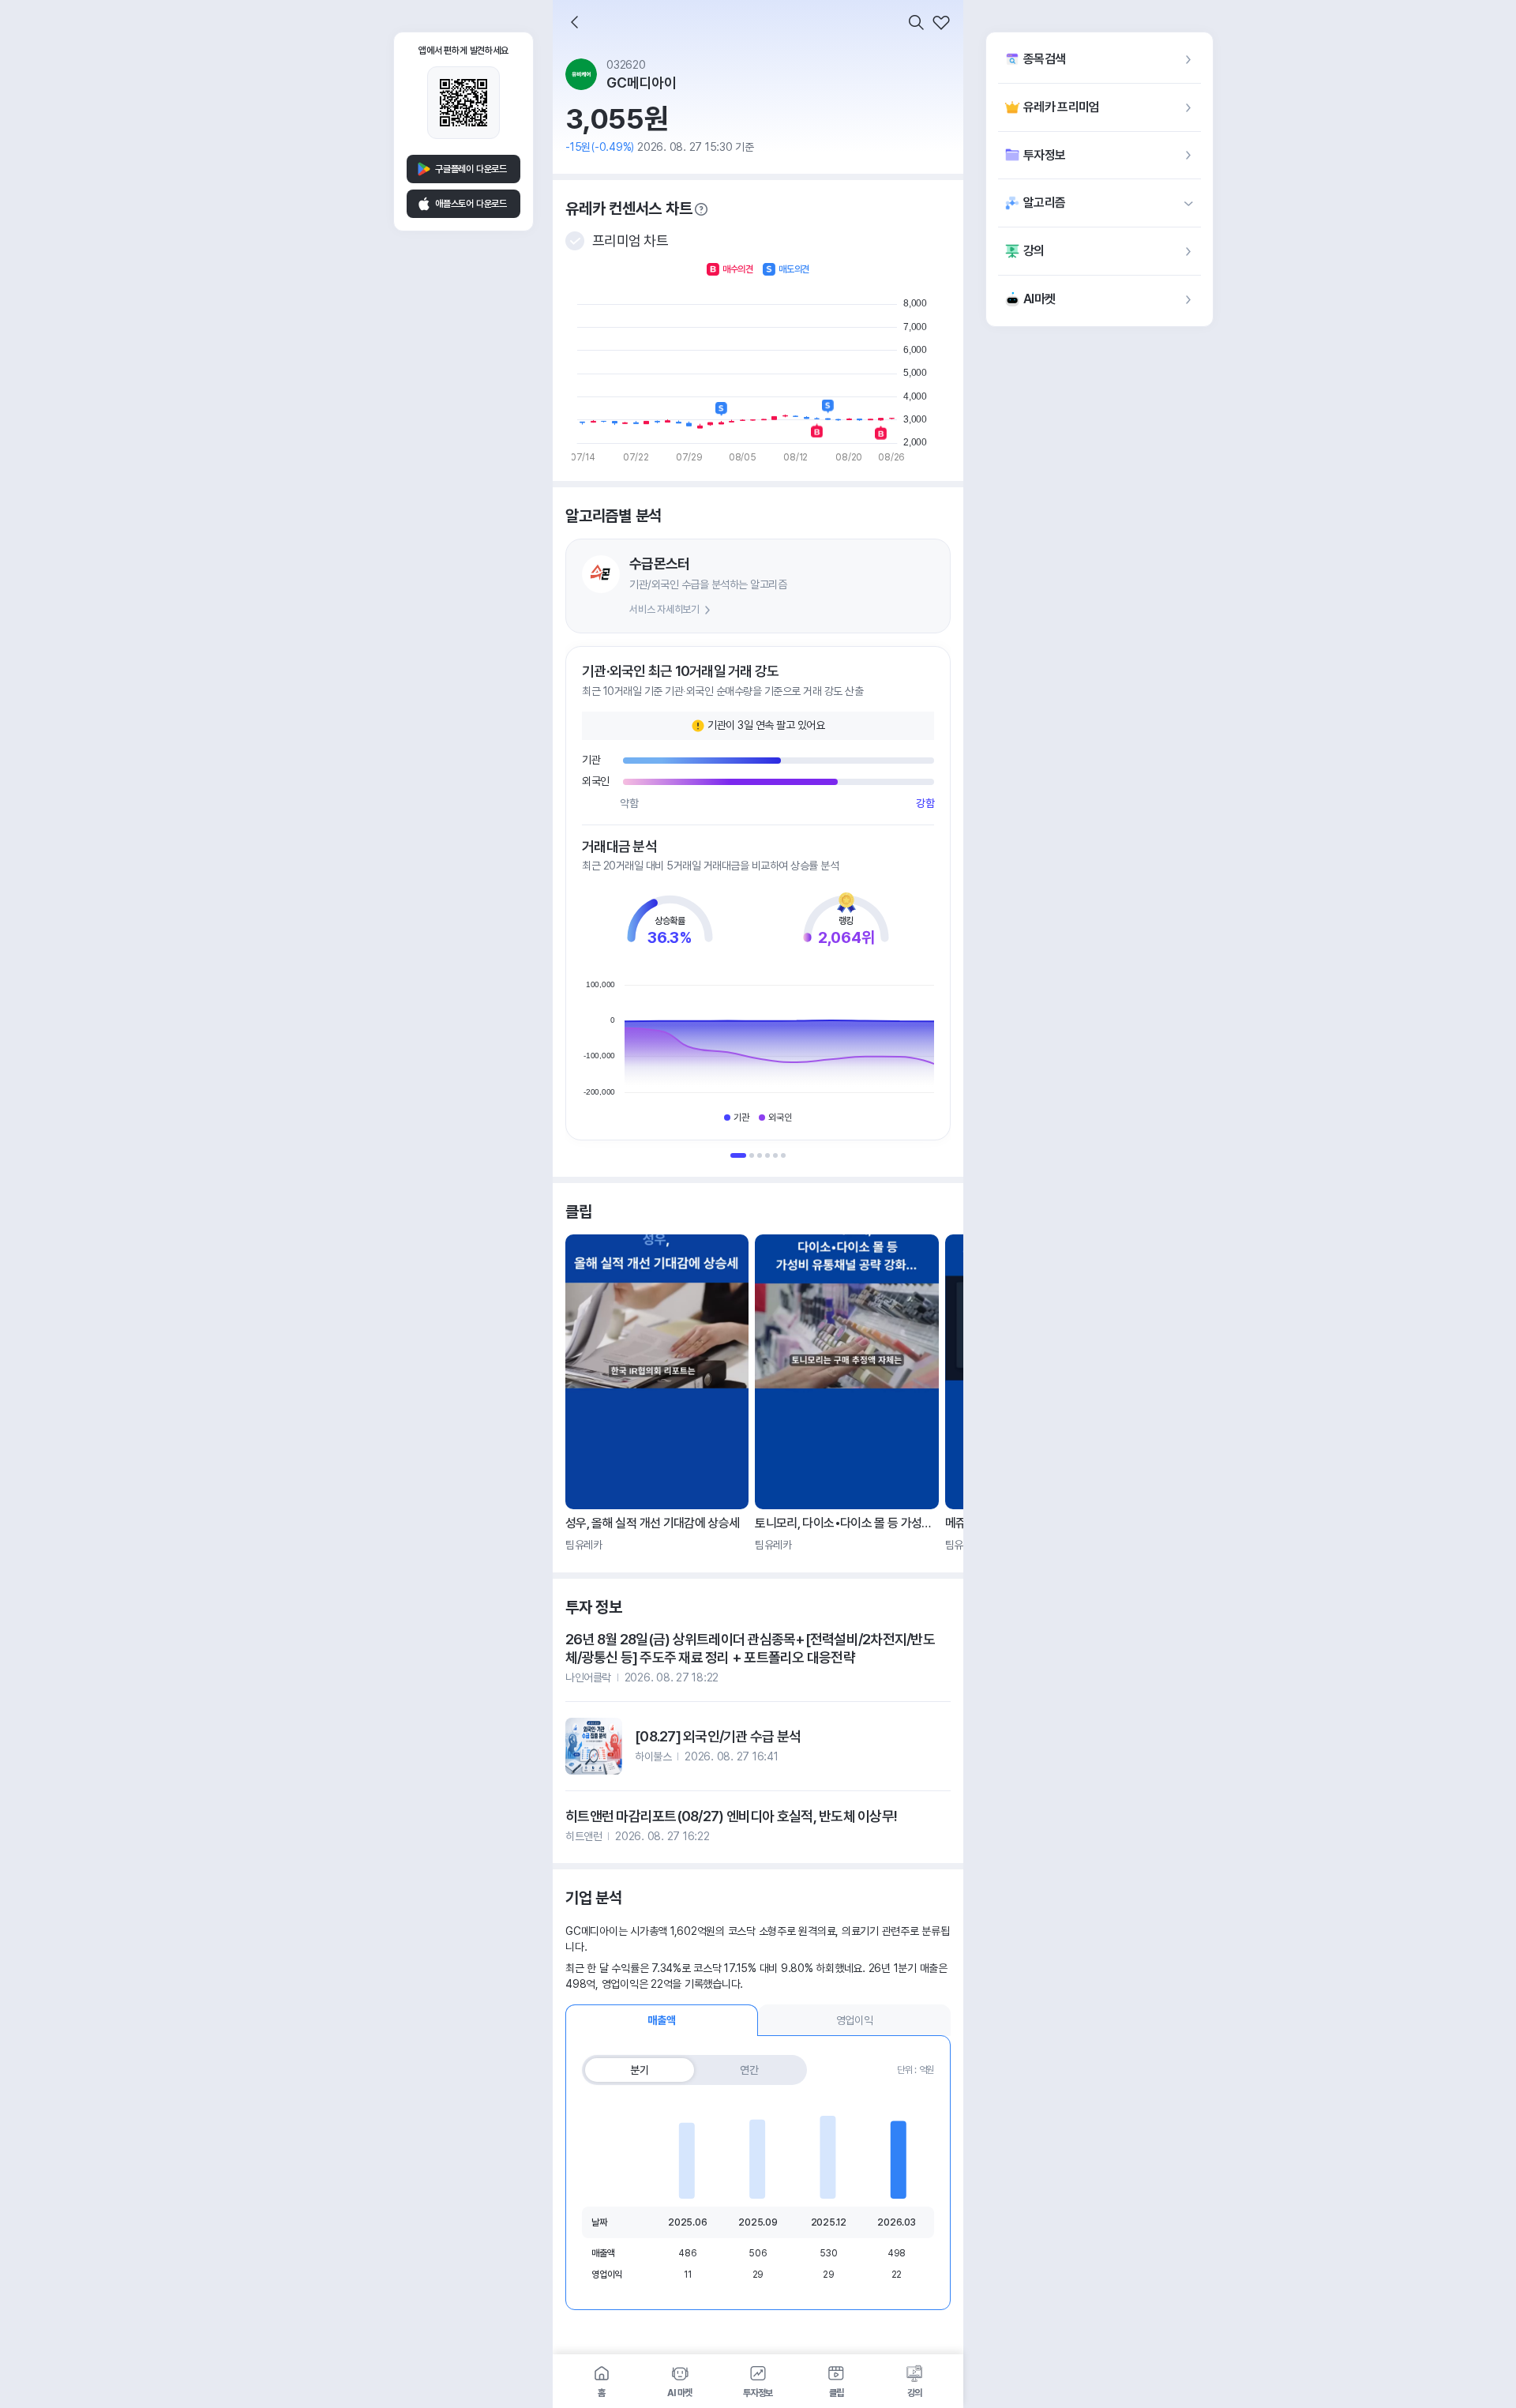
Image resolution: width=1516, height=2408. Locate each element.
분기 (640, 2070)
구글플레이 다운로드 (471, 169)
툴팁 (701, 209)
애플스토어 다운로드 (471, 204)
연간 (749, 2070)
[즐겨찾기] (941, 22)
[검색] (916, 22)
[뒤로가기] (575, 22)
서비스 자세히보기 (664, 609)
